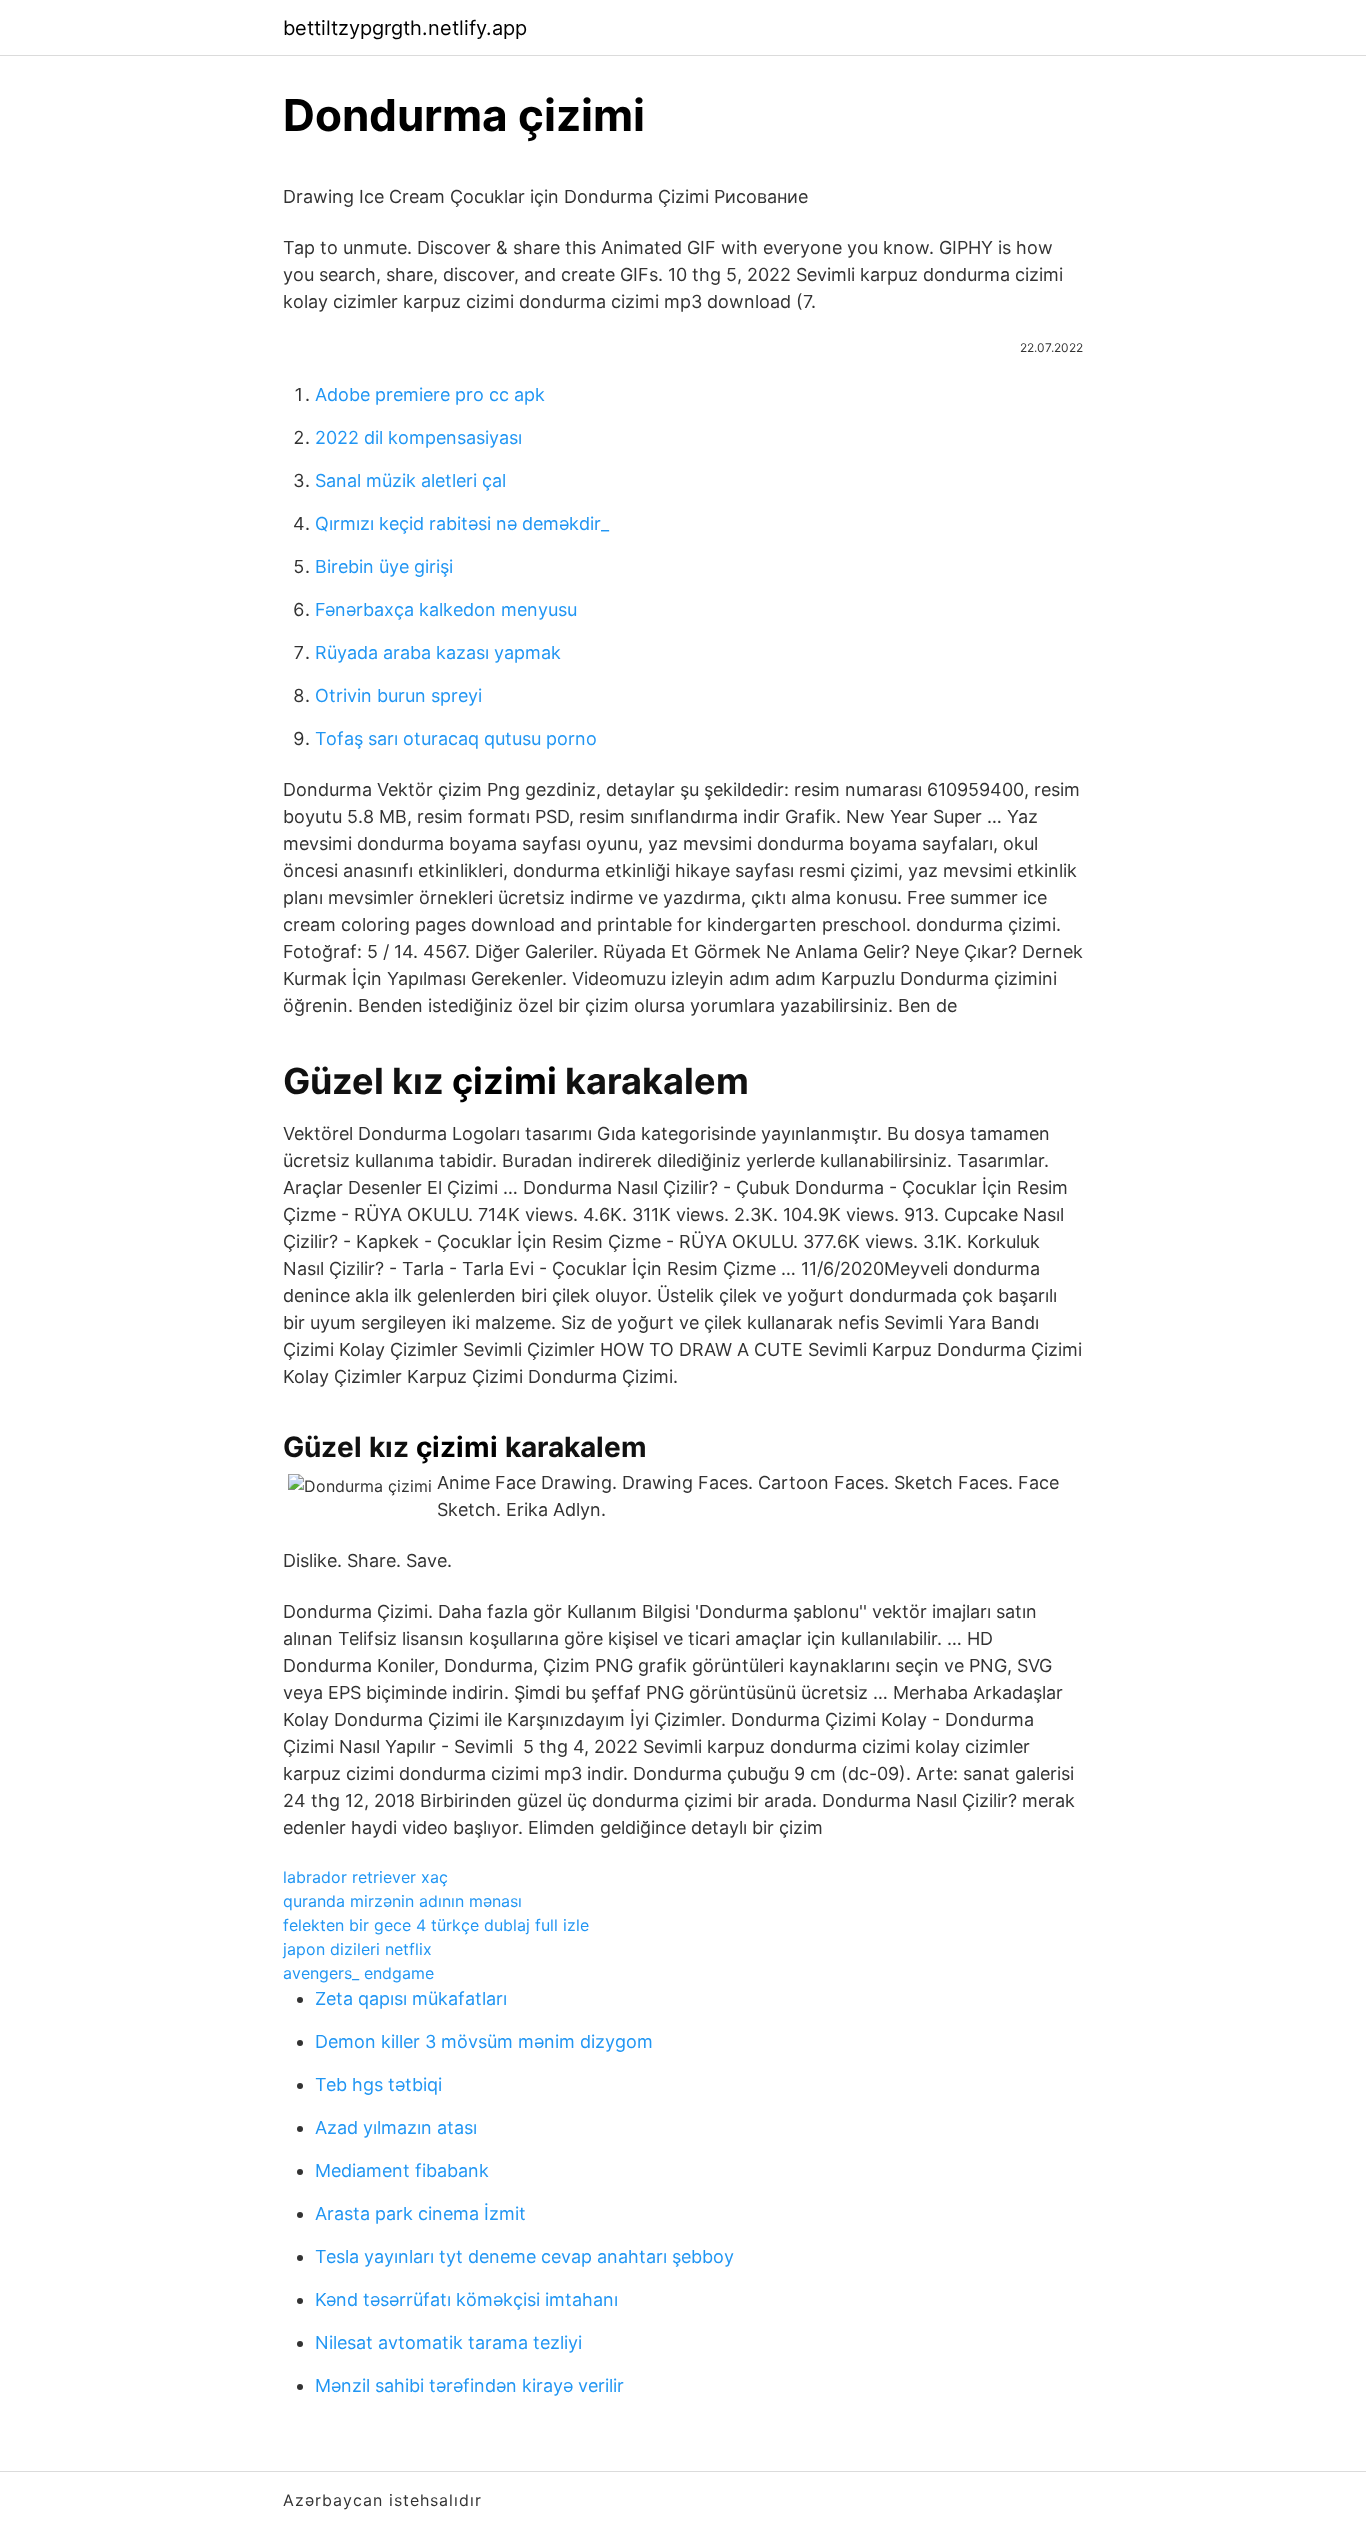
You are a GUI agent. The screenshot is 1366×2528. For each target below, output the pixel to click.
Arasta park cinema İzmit (420, 2213)
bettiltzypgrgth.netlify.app (405, 28)
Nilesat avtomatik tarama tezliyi (448, 2342)
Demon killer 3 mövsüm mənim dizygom (484, 2041)
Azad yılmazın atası (396, 2127)
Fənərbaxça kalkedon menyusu (446, 609)
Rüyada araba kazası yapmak (438, 652)
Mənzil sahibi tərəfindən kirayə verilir (469, 2385)
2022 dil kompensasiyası (418, 437)
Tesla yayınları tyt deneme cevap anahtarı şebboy (524, 2256)
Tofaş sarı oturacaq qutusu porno (456, 738)
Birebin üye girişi (384, 566)
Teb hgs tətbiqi (378, 2084)
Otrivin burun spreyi (398, 695)
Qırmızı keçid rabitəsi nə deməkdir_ (462, 523)
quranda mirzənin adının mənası (402, 1901)
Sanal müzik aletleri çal (410, 480)
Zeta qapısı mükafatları (411, 1998)
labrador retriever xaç (365, 1877)
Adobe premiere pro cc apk (430, 394)
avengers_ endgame (358, 1973)
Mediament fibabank (402, 2170)
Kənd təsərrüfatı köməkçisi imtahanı (466, 2299)
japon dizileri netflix (357, 1949)
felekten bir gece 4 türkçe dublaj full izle (436, 1925)
